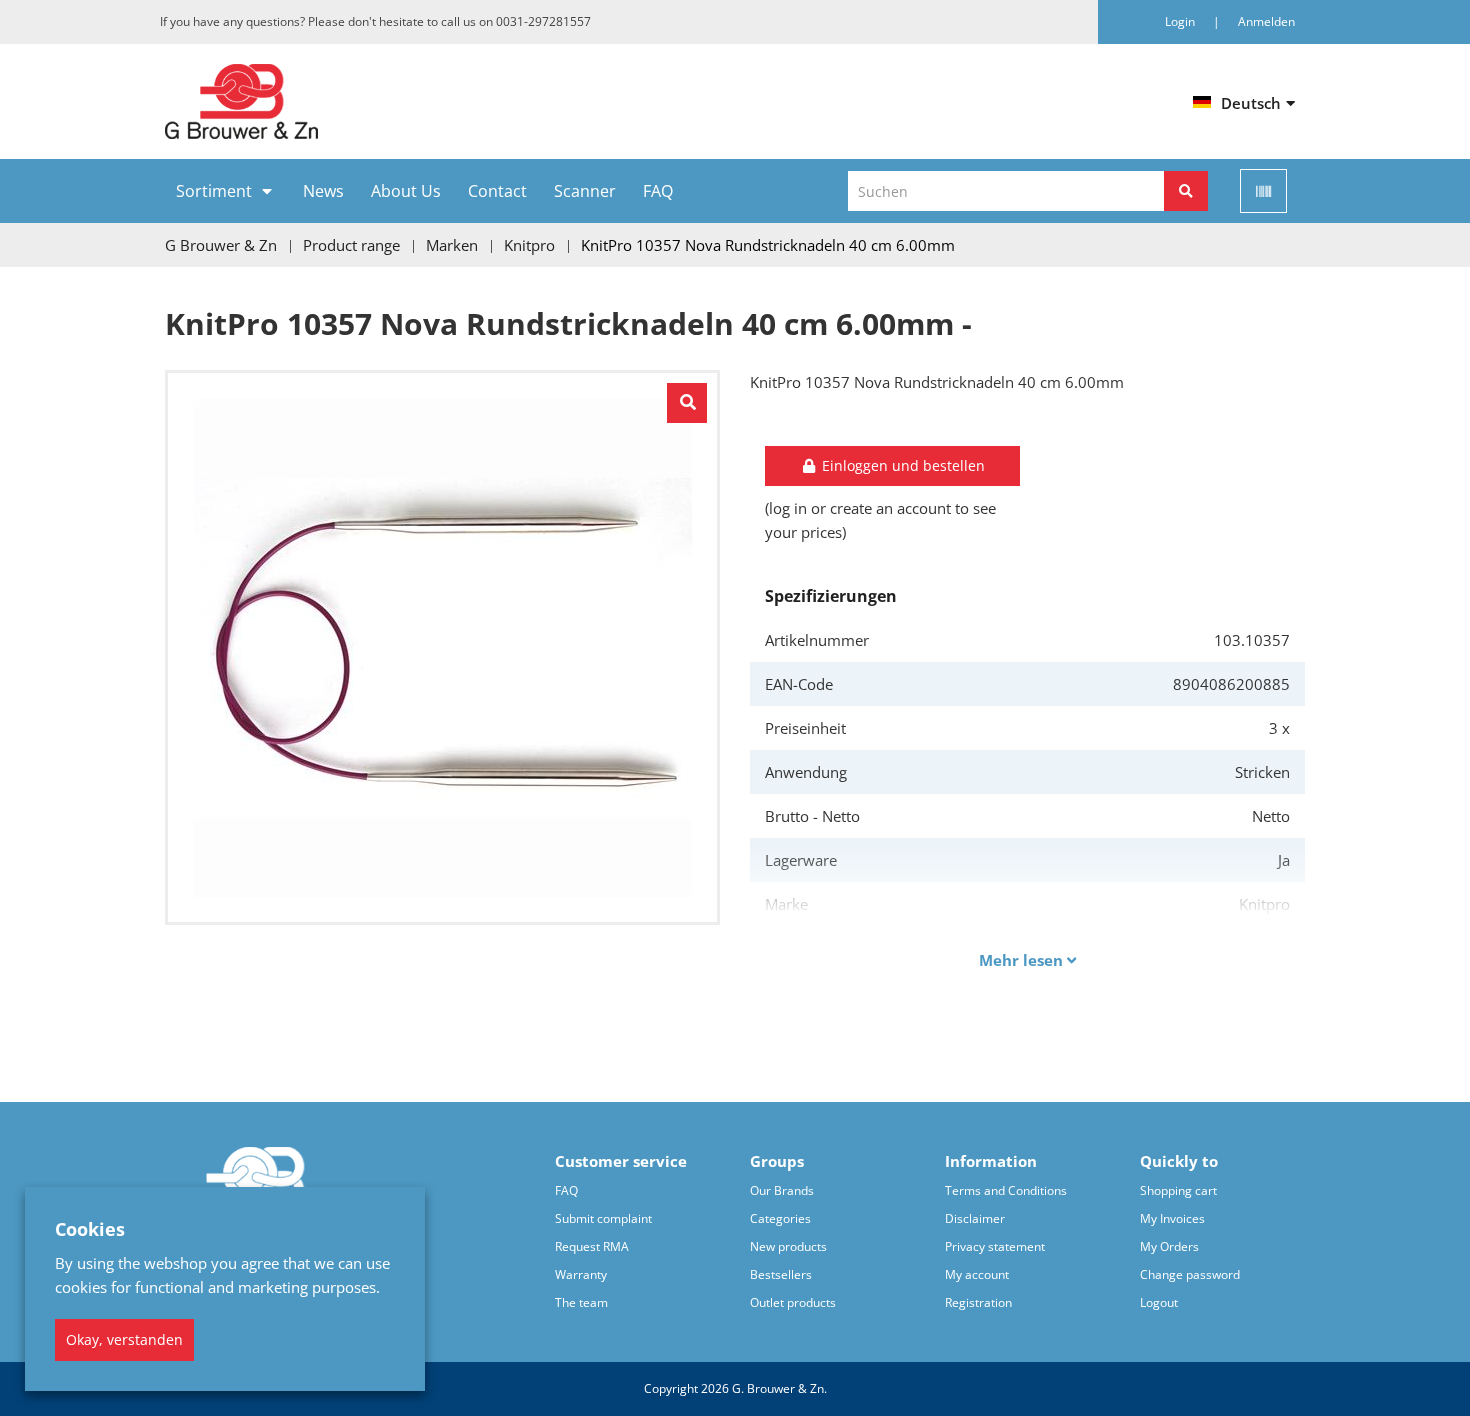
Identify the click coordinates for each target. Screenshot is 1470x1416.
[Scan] (1263, 191)
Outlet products (793, 1302)
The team (581, 1302)
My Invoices (1172, 1218)
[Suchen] (1186, 191)
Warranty (581, 1274)
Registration (978, 1302)
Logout (1159, 1302)
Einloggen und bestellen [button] (901, 465)
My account (977, 1274)
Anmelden (1266, 21)
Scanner (585, 191)
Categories (780, 1218)
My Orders (1169, 1246)
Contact (497, 191)
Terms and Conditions (1006, 1190)
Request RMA (592, 1246)
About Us (406, 191)
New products (788, 1246)
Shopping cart (1178, 1190)
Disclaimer (975, 1218)
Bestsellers (781, 1274)
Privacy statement (995, 1246)
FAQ (658, 191)
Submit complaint (603, 1218)
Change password (1190, 1274)
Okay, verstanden (124, 1339)
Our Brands (782, 1190)
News (323, 191)
